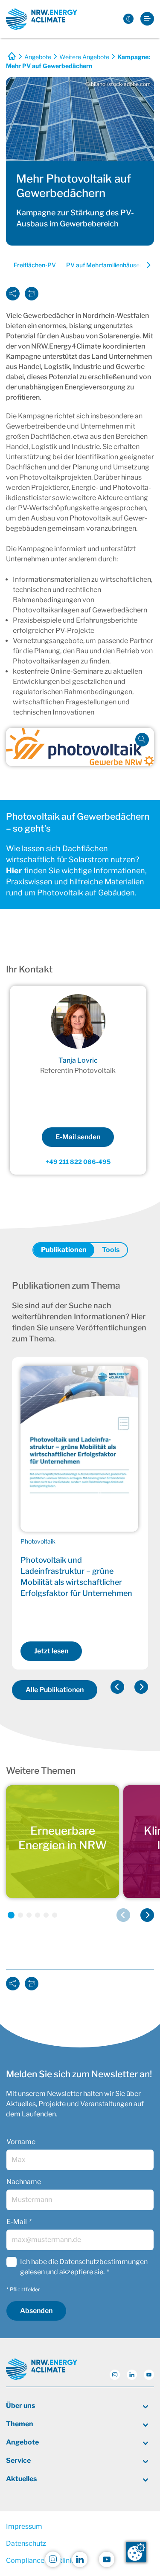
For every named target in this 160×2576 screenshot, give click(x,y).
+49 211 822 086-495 (78, 1162)
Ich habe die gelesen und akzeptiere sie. (84, 2267)
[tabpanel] (80, 1492)
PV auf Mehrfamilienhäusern (106, 265)
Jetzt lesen (51, 1651)
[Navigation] (147, 19)
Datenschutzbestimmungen (103, 2262)
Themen (20, 2424)
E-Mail (17, 2222)
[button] (117, 1687)
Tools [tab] (111, 1250)
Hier (14, 871)
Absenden (36, 2311)
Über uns (20, 2406)
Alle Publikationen (55, 1690)
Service (18, 2460)
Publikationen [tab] (64, 1250)
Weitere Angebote (84, 57)
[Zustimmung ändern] (136, 2552)
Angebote (38, 57)
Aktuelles (21, 2479)
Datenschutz (26, 2543)
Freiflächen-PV (35, 265)
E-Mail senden (78, 1137)
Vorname (21, 2142)
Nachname (24, 2182)
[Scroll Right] (143, 266)
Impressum (24, 2526)
